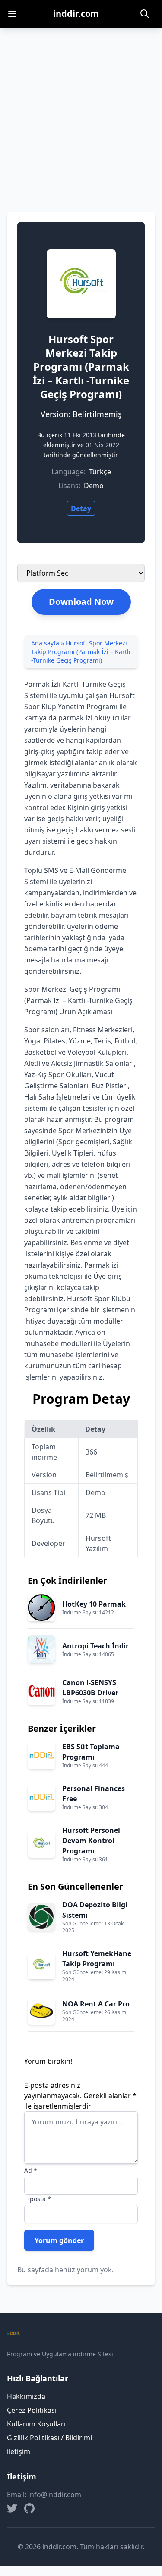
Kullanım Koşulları (36, 2424)
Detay (81, 508)
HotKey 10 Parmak (94, 1604)
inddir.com (76, 14)
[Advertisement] (81, 113)
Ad (31, 2170)
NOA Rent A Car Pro (96, 2004)
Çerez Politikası (32, 2410)
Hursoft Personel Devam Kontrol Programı (91, 1841)
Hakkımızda (26, 2396)
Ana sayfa (45, 643)
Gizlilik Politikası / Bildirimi (49, 2438)
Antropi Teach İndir (95, 1646)
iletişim (19, 2451)
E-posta (38, 2199)
